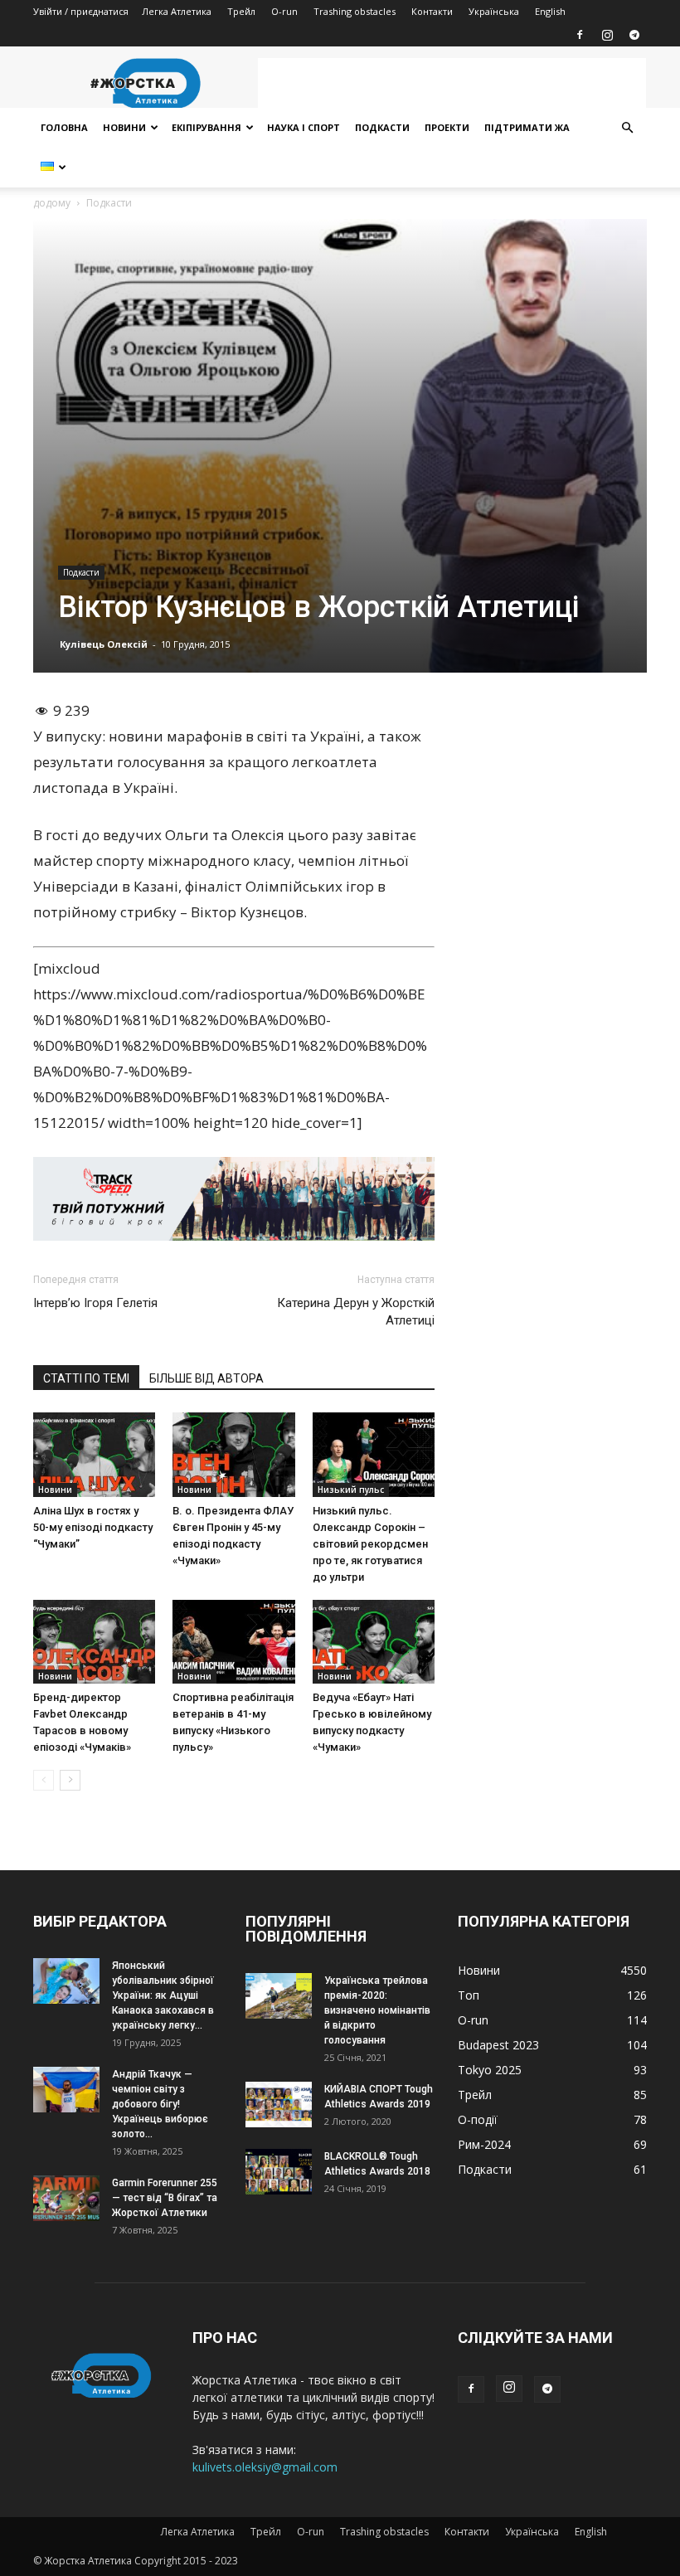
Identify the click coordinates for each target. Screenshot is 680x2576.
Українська (494, 11)
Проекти (447, 127)
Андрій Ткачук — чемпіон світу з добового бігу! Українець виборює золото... (160, 2104)
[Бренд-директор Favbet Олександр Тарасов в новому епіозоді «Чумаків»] (94, 1642)
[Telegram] (634, 35)
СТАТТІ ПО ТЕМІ (86, 1378)
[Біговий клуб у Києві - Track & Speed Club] (234, 1199)
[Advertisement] (452, 83)
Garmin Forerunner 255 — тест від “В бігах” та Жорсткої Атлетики (165, 2198)
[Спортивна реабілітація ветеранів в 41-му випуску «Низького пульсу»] (233, 1642)
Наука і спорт (304, 127)
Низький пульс (351, 1490)
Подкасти (382, 127)
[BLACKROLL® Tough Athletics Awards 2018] (279, 2172)
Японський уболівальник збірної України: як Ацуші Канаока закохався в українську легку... (163, 1995)
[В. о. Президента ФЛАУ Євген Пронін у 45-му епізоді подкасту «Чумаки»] (233, 1454)
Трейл (241, 11)
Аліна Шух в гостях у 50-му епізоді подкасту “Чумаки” (93, 1527)
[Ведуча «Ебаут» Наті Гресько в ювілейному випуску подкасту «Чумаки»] (374, 1642)
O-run (284, 11)
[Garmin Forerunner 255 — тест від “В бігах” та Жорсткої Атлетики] (66, 2198)
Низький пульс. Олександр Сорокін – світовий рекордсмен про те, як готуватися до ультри (370, 1544)
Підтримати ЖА (527, 127)
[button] (627, 128)
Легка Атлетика (177, 11)
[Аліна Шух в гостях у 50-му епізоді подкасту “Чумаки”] (94, 1454)
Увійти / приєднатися (81, 11)
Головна (64, 127)
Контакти (432, 11)
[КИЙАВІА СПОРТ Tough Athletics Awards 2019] (279, 2105)
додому (52, 203)
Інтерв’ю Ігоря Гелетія (95, 1303)
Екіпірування (206, 127)
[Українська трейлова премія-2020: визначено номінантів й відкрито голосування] (279, 1996)
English (550, 11)
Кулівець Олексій (104, 644)
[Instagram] (607, 35)
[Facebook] (580, 35)
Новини (124, 127)
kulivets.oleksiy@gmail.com (265, 2467)
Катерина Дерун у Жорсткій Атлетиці (356, 1312)
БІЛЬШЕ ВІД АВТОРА (206, 1378)
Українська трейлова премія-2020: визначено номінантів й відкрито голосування (377, 2010)
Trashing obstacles (355, 11)
